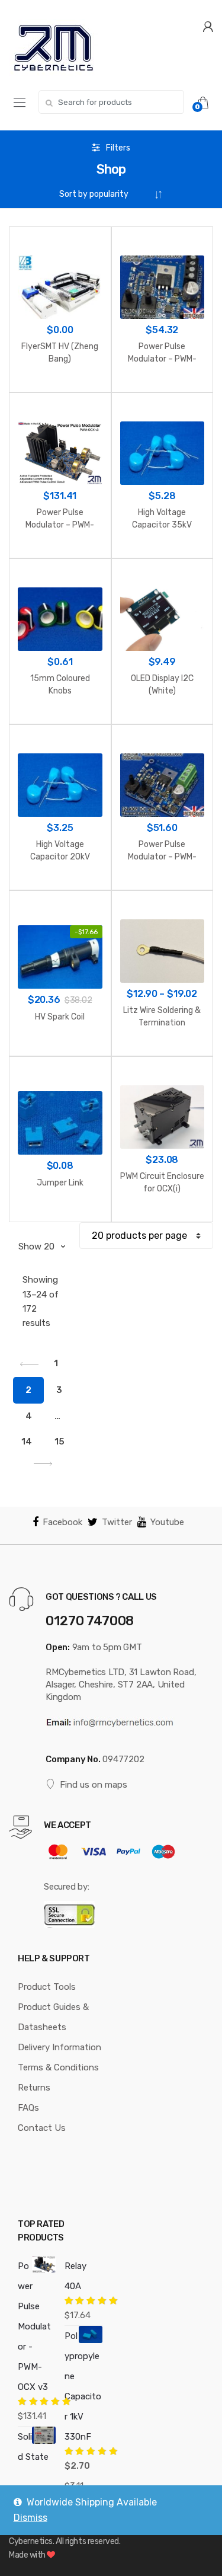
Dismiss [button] (30, 2518)
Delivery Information (59, 2047)
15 (59, 1442)
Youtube (167, 1522)
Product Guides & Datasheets (53, 2017)
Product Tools (47, 1987)
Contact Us (42, 2128)
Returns (34, 2088)
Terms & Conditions (58, 2067)
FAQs (28, 2108)
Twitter (117, 1522)
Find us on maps (94, 1785)
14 (27, 1442)
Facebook (62, 1522)
